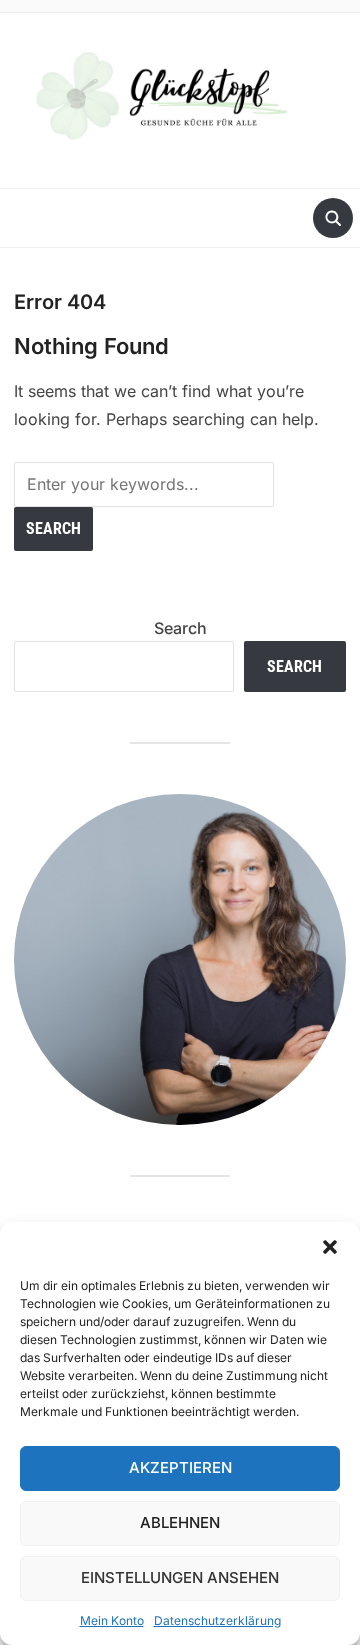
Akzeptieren (180, 1467)
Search (180, 628)
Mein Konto (112, 1620)
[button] (330, 1247)
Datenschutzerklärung (217, 1620)
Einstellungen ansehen (180, 1577)
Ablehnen (180, 1522)
